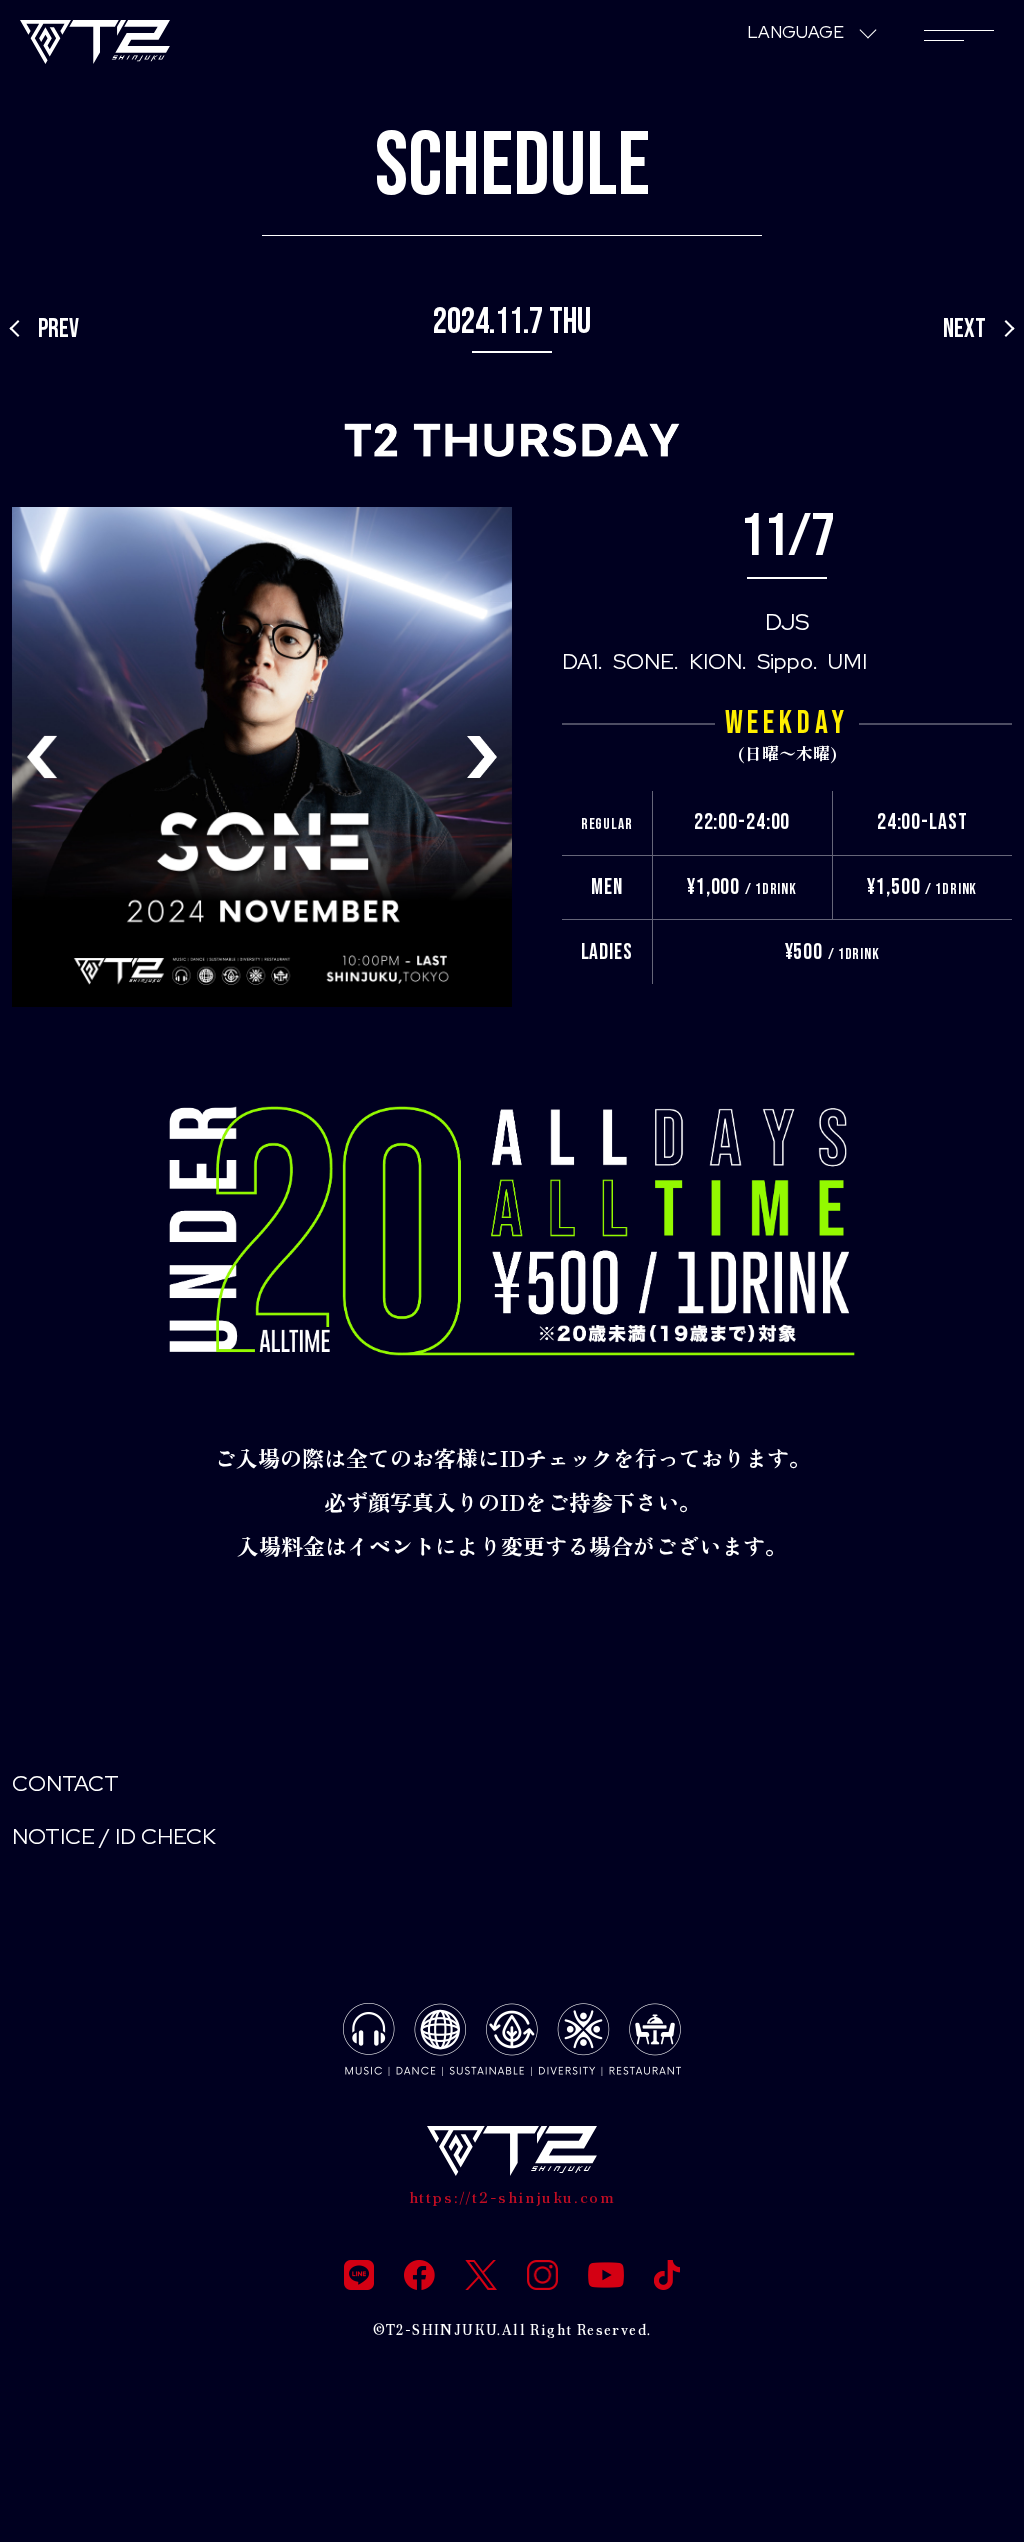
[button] (482, 757)
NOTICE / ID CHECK (114, 1836)
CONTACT (65, 1783)
